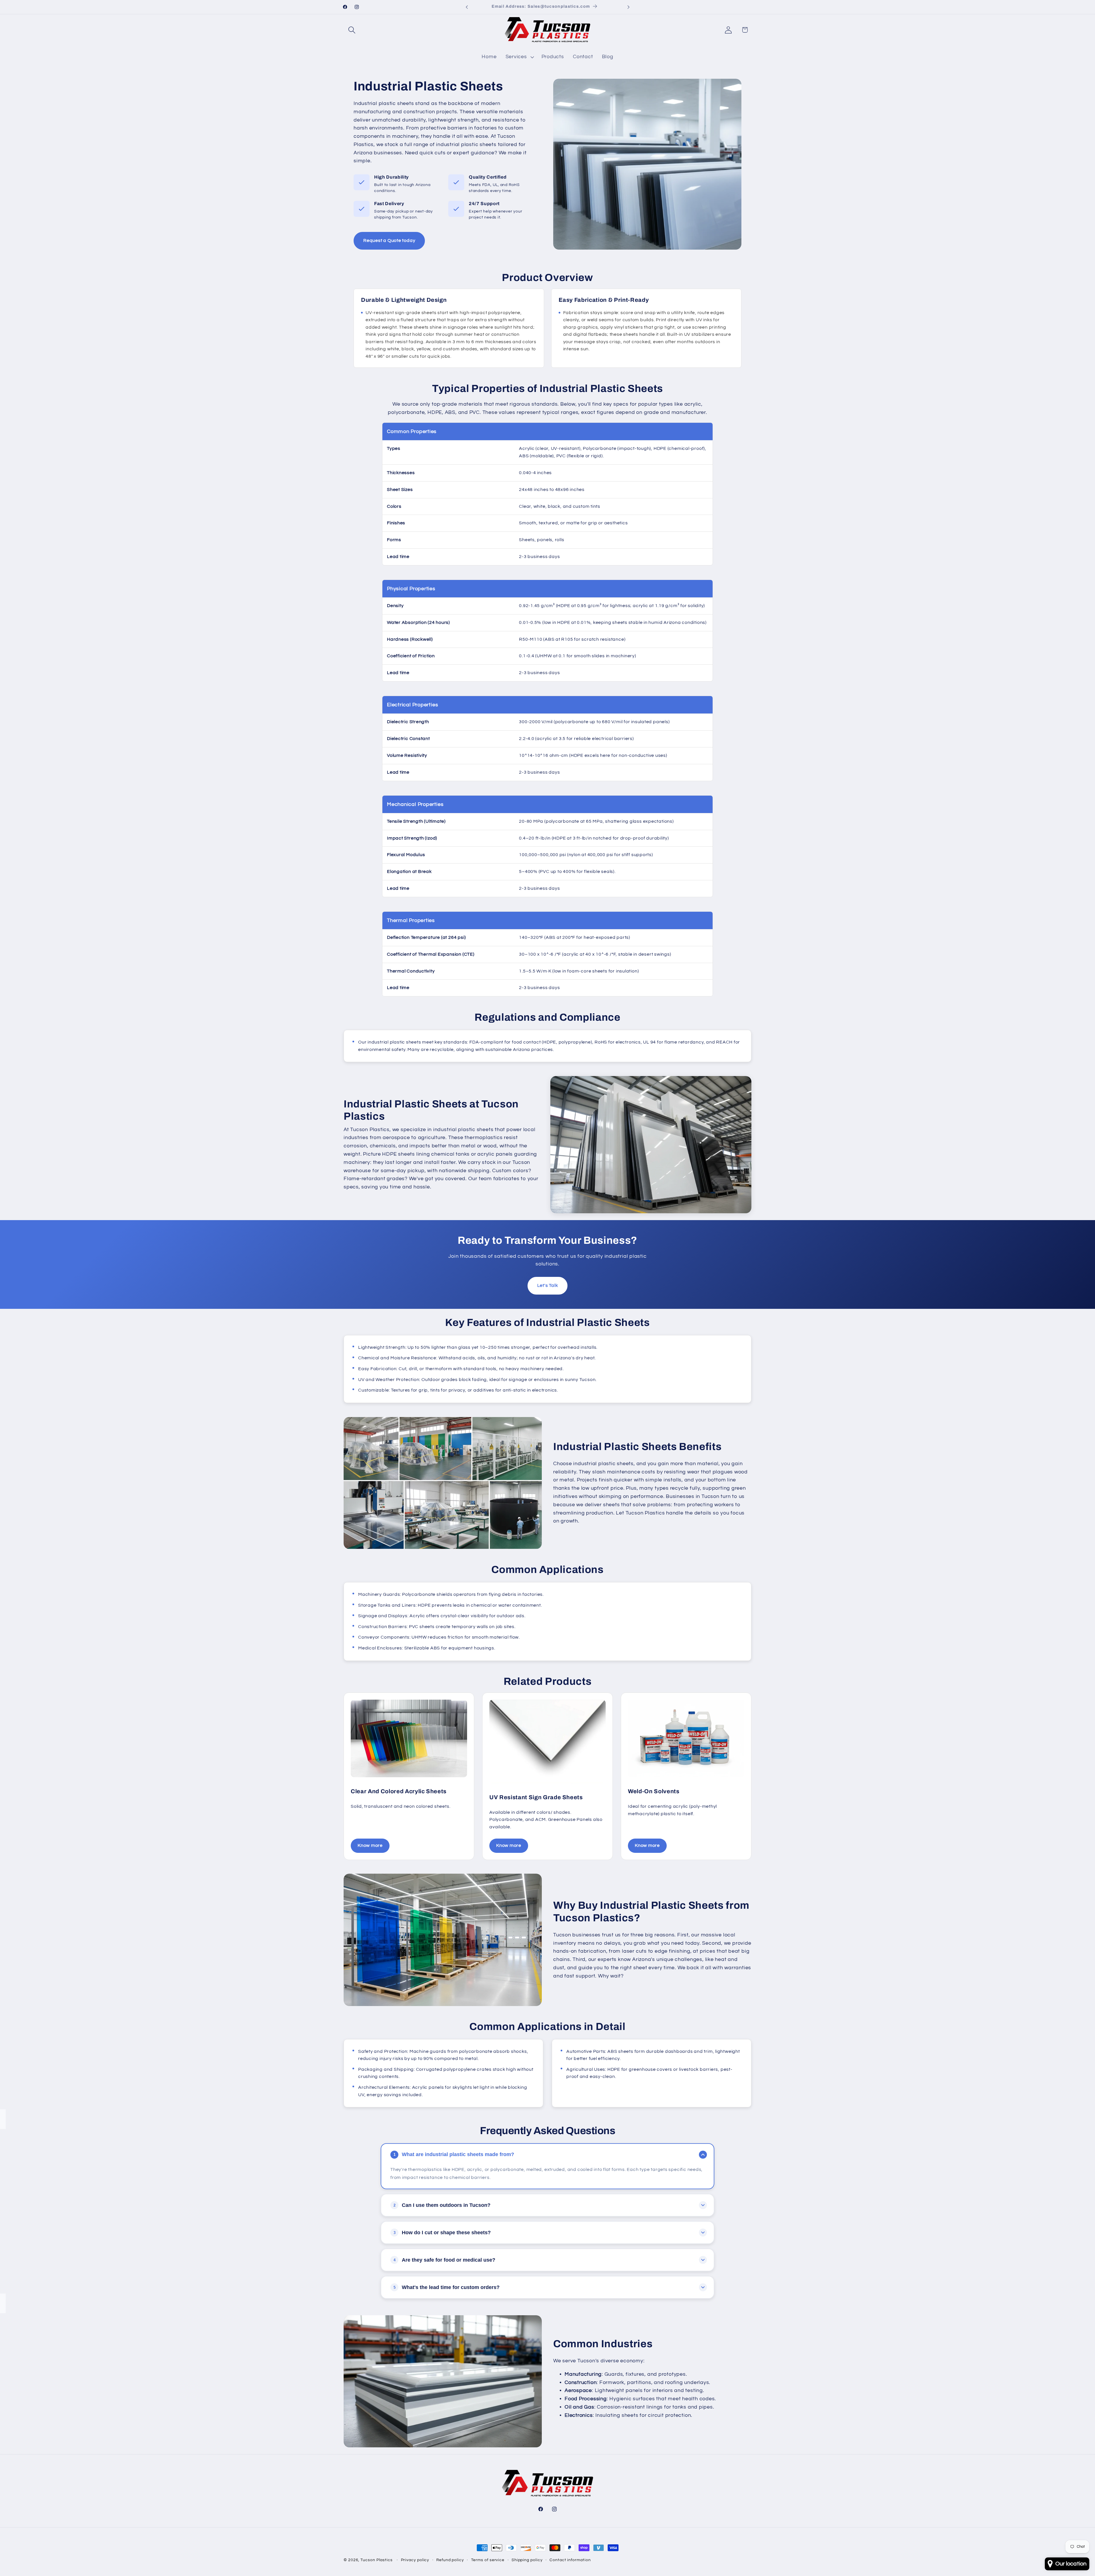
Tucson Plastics (377, 2560)
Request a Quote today (389, 240)
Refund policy (450, 2560)
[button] (352, 30)
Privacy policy (415, 2560)
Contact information (570, 2560)
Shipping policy (527, 2560)
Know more (370, 1845)
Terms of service (488, 2560)
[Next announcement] (628, 7)
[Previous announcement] (467, 7)
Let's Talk (548, 1285)
